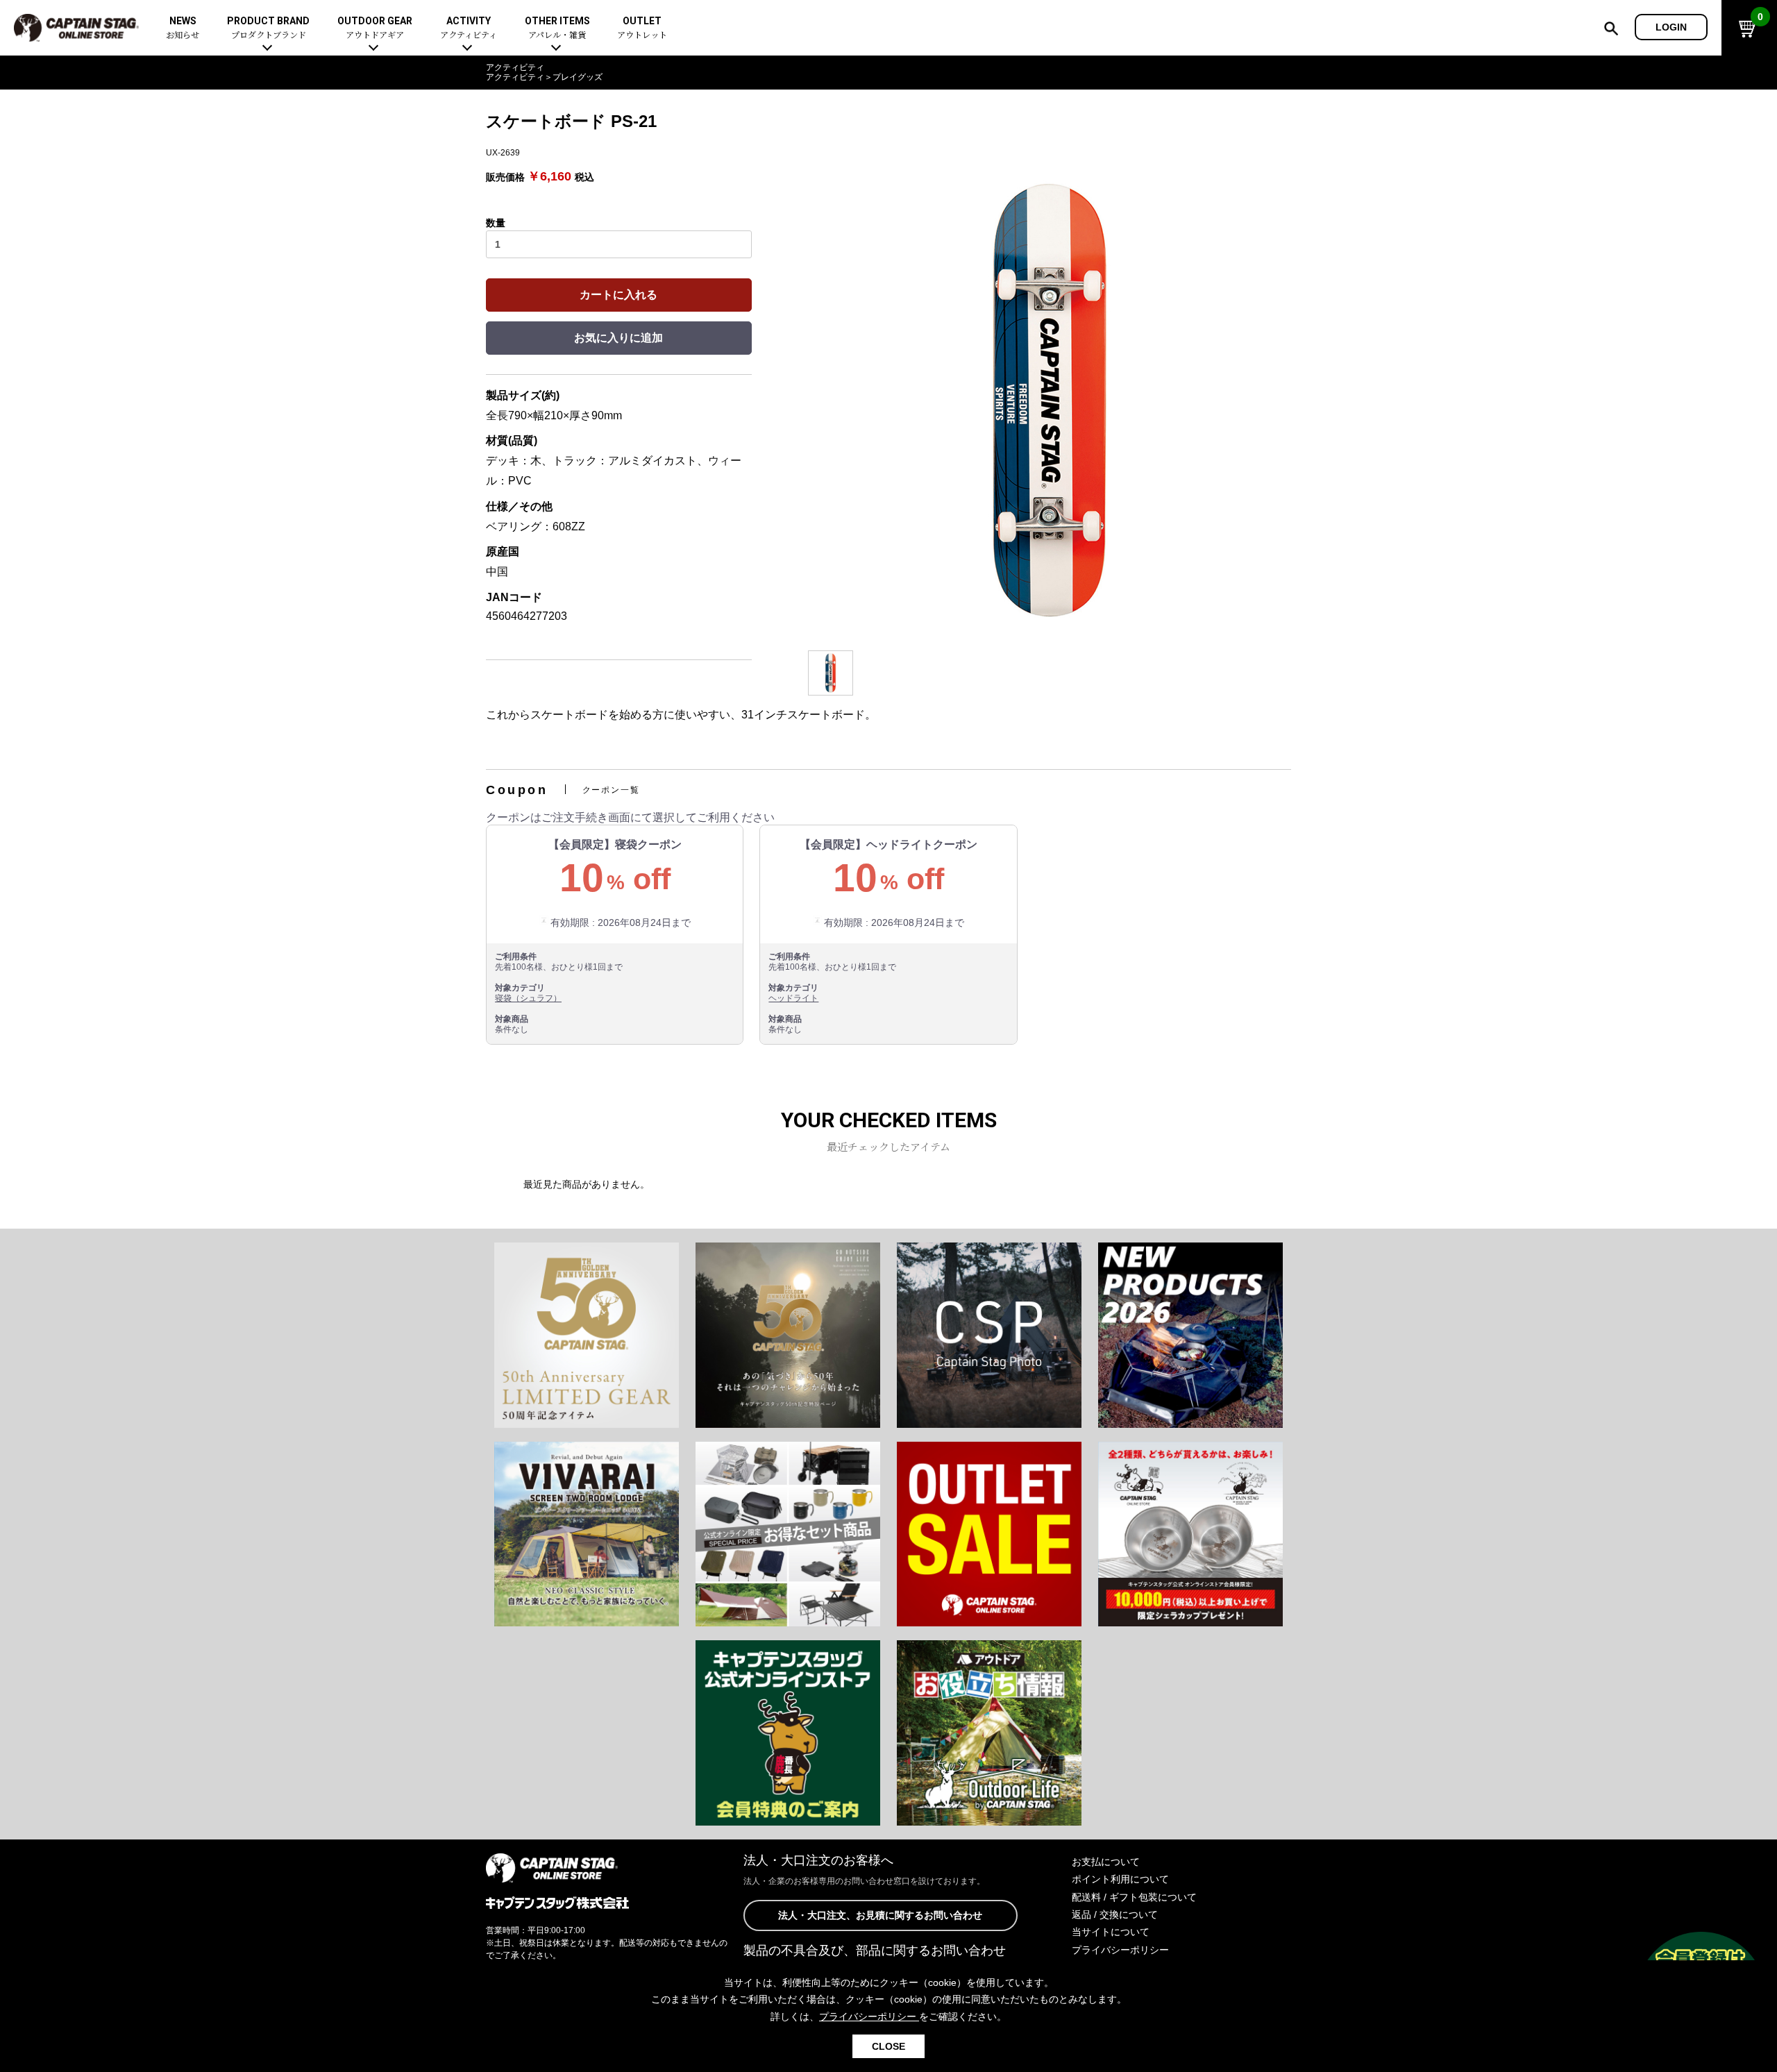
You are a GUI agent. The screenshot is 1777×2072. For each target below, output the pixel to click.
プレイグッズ (578, 77)
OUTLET (642, 28)
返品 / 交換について (1115, 1914)
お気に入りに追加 (618, 338)
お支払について (1106, 1862)
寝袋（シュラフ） (528, 998)
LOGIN (1671, 27)
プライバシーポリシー (1120, 1950)
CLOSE (888, 2046)
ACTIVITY (469, 28)
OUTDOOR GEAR (375, 28)
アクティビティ (515, 67)
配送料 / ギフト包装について (1134, 1897)
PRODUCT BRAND (268, 28)
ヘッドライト (793, 998)
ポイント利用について (1120, 1879)
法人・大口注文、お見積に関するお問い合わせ (880, 1915)
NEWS (183, 28)
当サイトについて (1111, 1932)
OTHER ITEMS (557, 28)
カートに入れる (618, 295)
